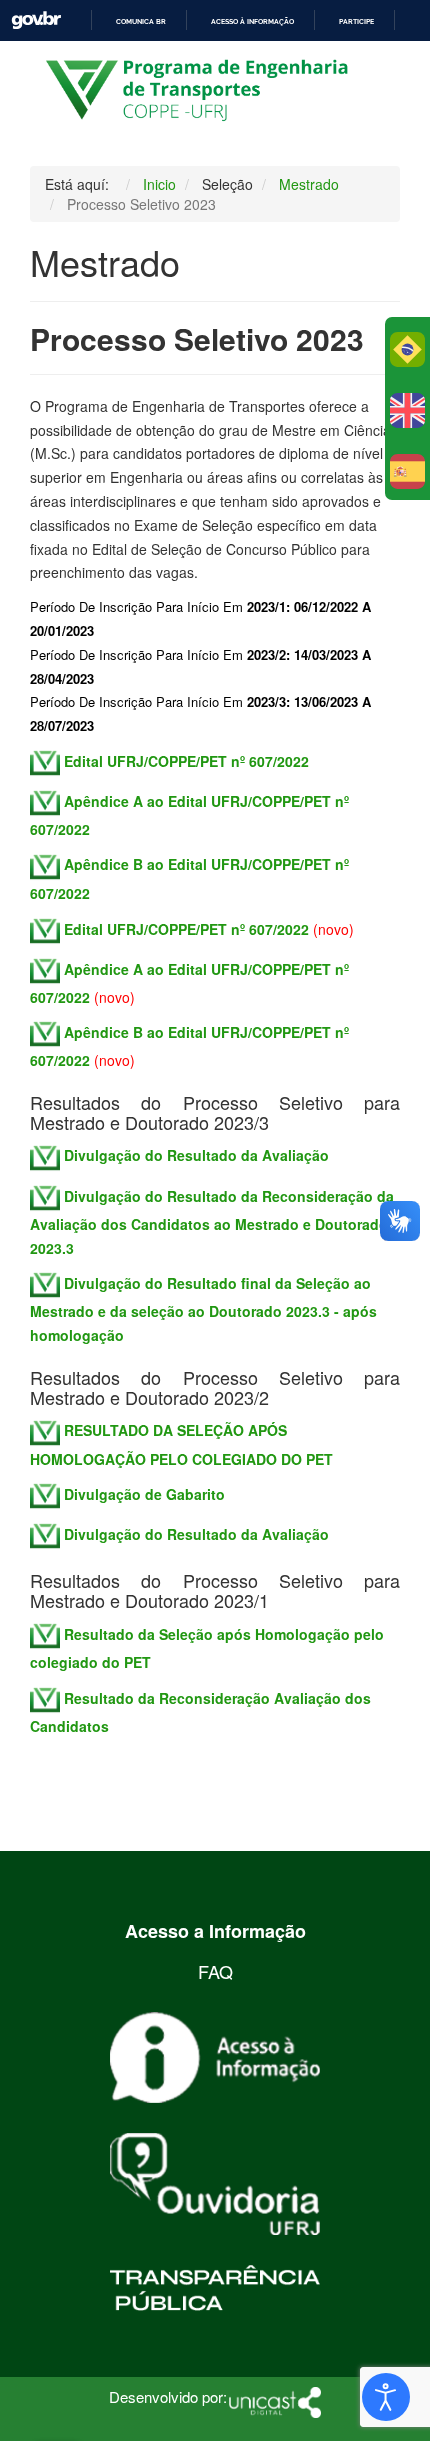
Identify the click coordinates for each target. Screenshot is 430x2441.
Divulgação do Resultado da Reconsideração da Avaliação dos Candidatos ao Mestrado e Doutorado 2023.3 (212, 1222)
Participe (356, 21)
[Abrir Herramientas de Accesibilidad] (386, 2397)
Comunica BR (141, 21)
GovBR (36, 20)
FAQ (215, 1971)
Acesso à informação (252, 21)
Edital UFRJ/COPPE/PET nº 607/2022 (186, 928)
